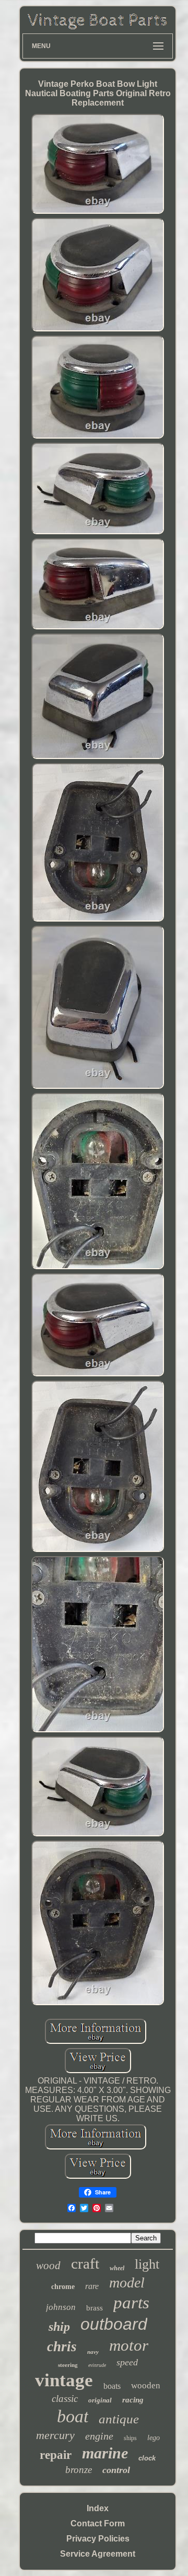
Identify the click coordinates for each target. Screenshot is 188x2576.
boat (73, 2416)
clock (147, 2458)
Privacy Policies (98, 2539)
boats (112, 2386)
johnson (61, 2307)
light (147, 2264)
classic (65, 2399)
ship (59, 2327)
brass (95, 2308)
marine (105, 2453)
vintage (64, 2380)
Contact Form (98, 2523)
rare (92, 2286)
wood (48, 2265)
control (116, 2470)
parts (131, 2303)
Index (98, 2508)
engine (99, 2436)
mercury (55, 2435)
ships (130, 2438)
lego (154, 2438)
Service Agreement (98, 2554)
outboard (114, 2324)
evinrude (97, 2365)
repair (56, 2455)
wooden (146, 2385)
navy (93, 2352)
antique (119, 2419)
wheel (117, 2268)
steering (68, 2365)
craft (85, 2263)
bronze (79, 2470)
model (127, 2282)
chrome (63, 2287)
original (100, 2400)
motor (129, 2345)
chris (62, 2347)
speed (127, 2362)
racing (133, 2400)
